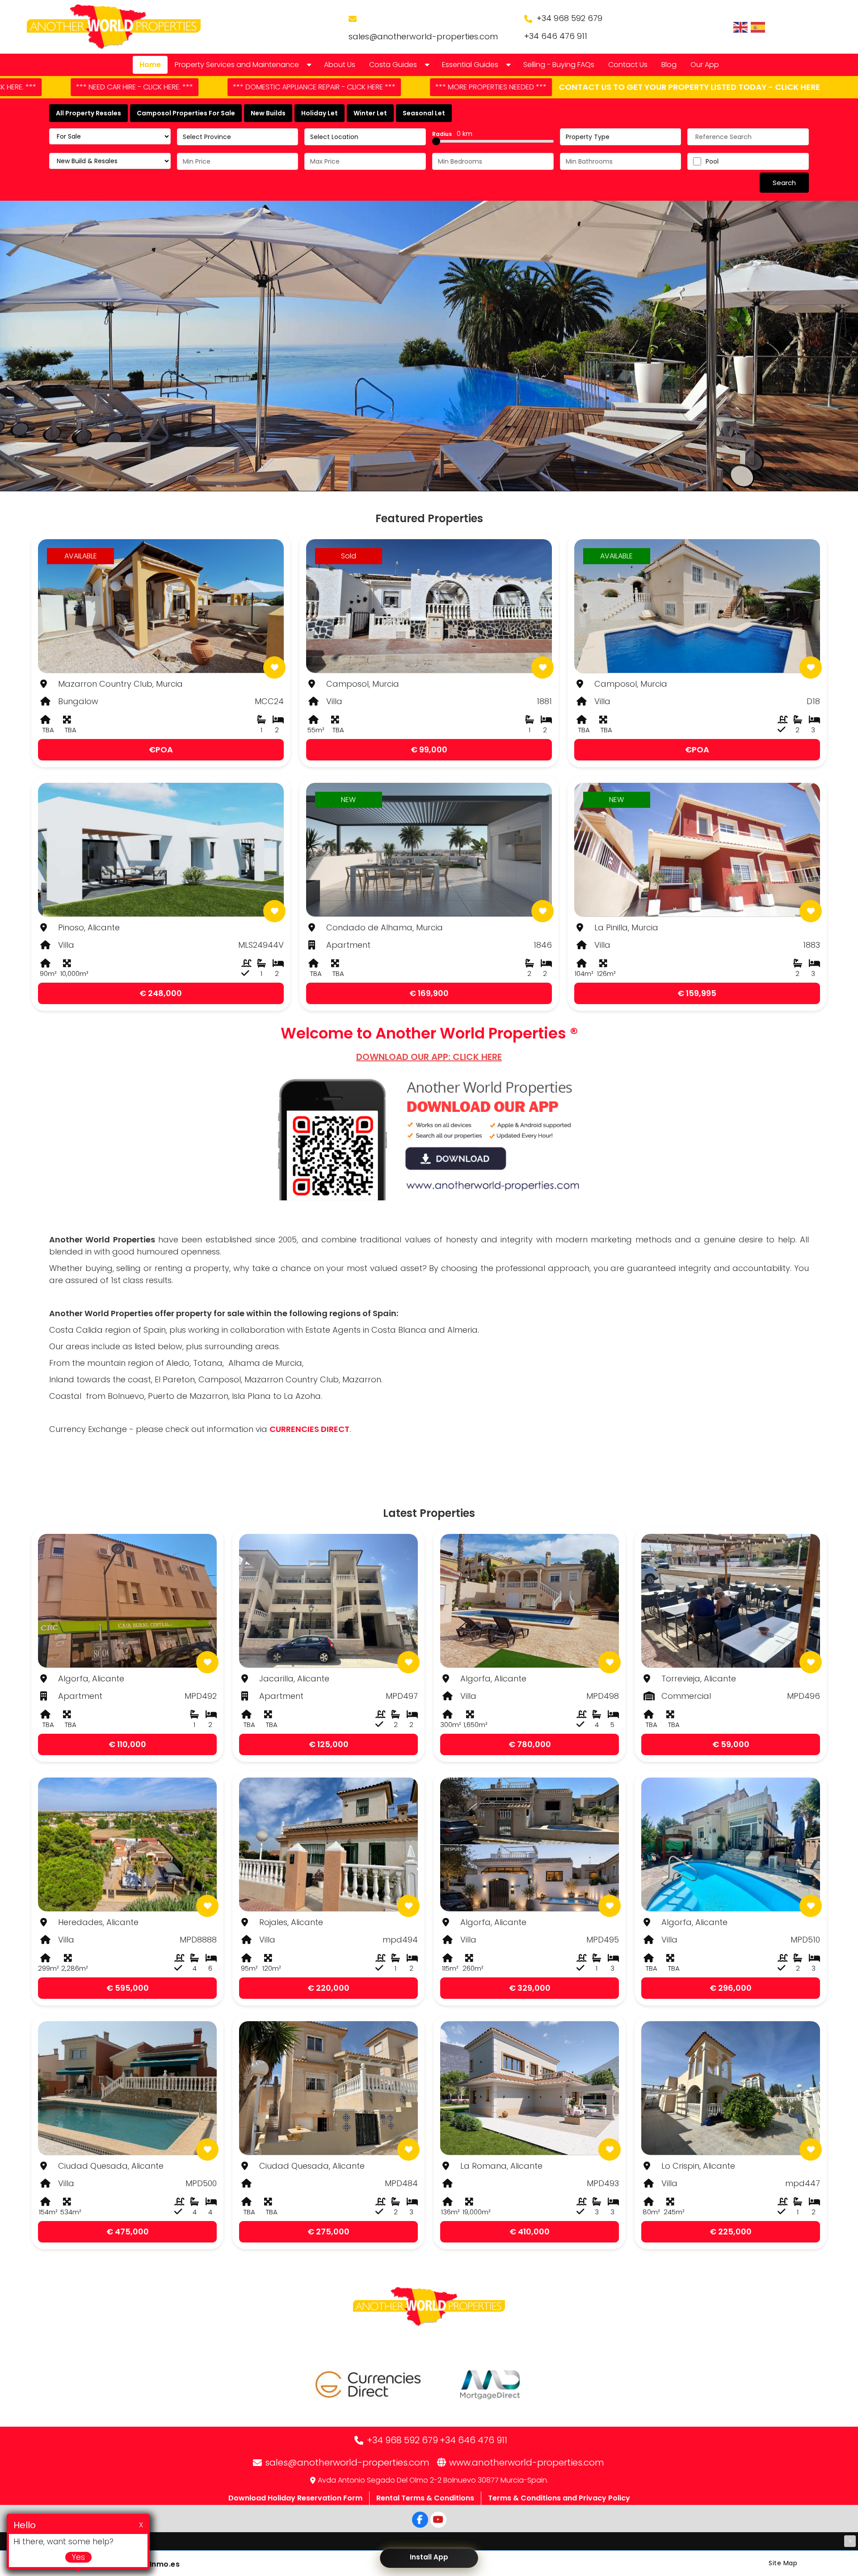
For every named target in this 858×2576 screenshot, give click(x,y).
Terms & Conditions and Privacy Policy (559, 2498)
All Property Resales (88, 113)
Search (784, 183)
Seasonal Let (424, 113)
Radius (452, 134)
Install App (429, 2557)
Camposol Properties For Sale (186, 113)
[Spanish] (758, 27)
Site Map (783, 2563)
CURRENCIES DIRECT (309, 1429)
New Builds (268, 113)
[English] (741, 27)
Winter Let (370, 113)
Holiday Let (320, 113)
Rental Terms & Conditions (425, 2498)
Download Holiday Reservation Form (295, 2498)
